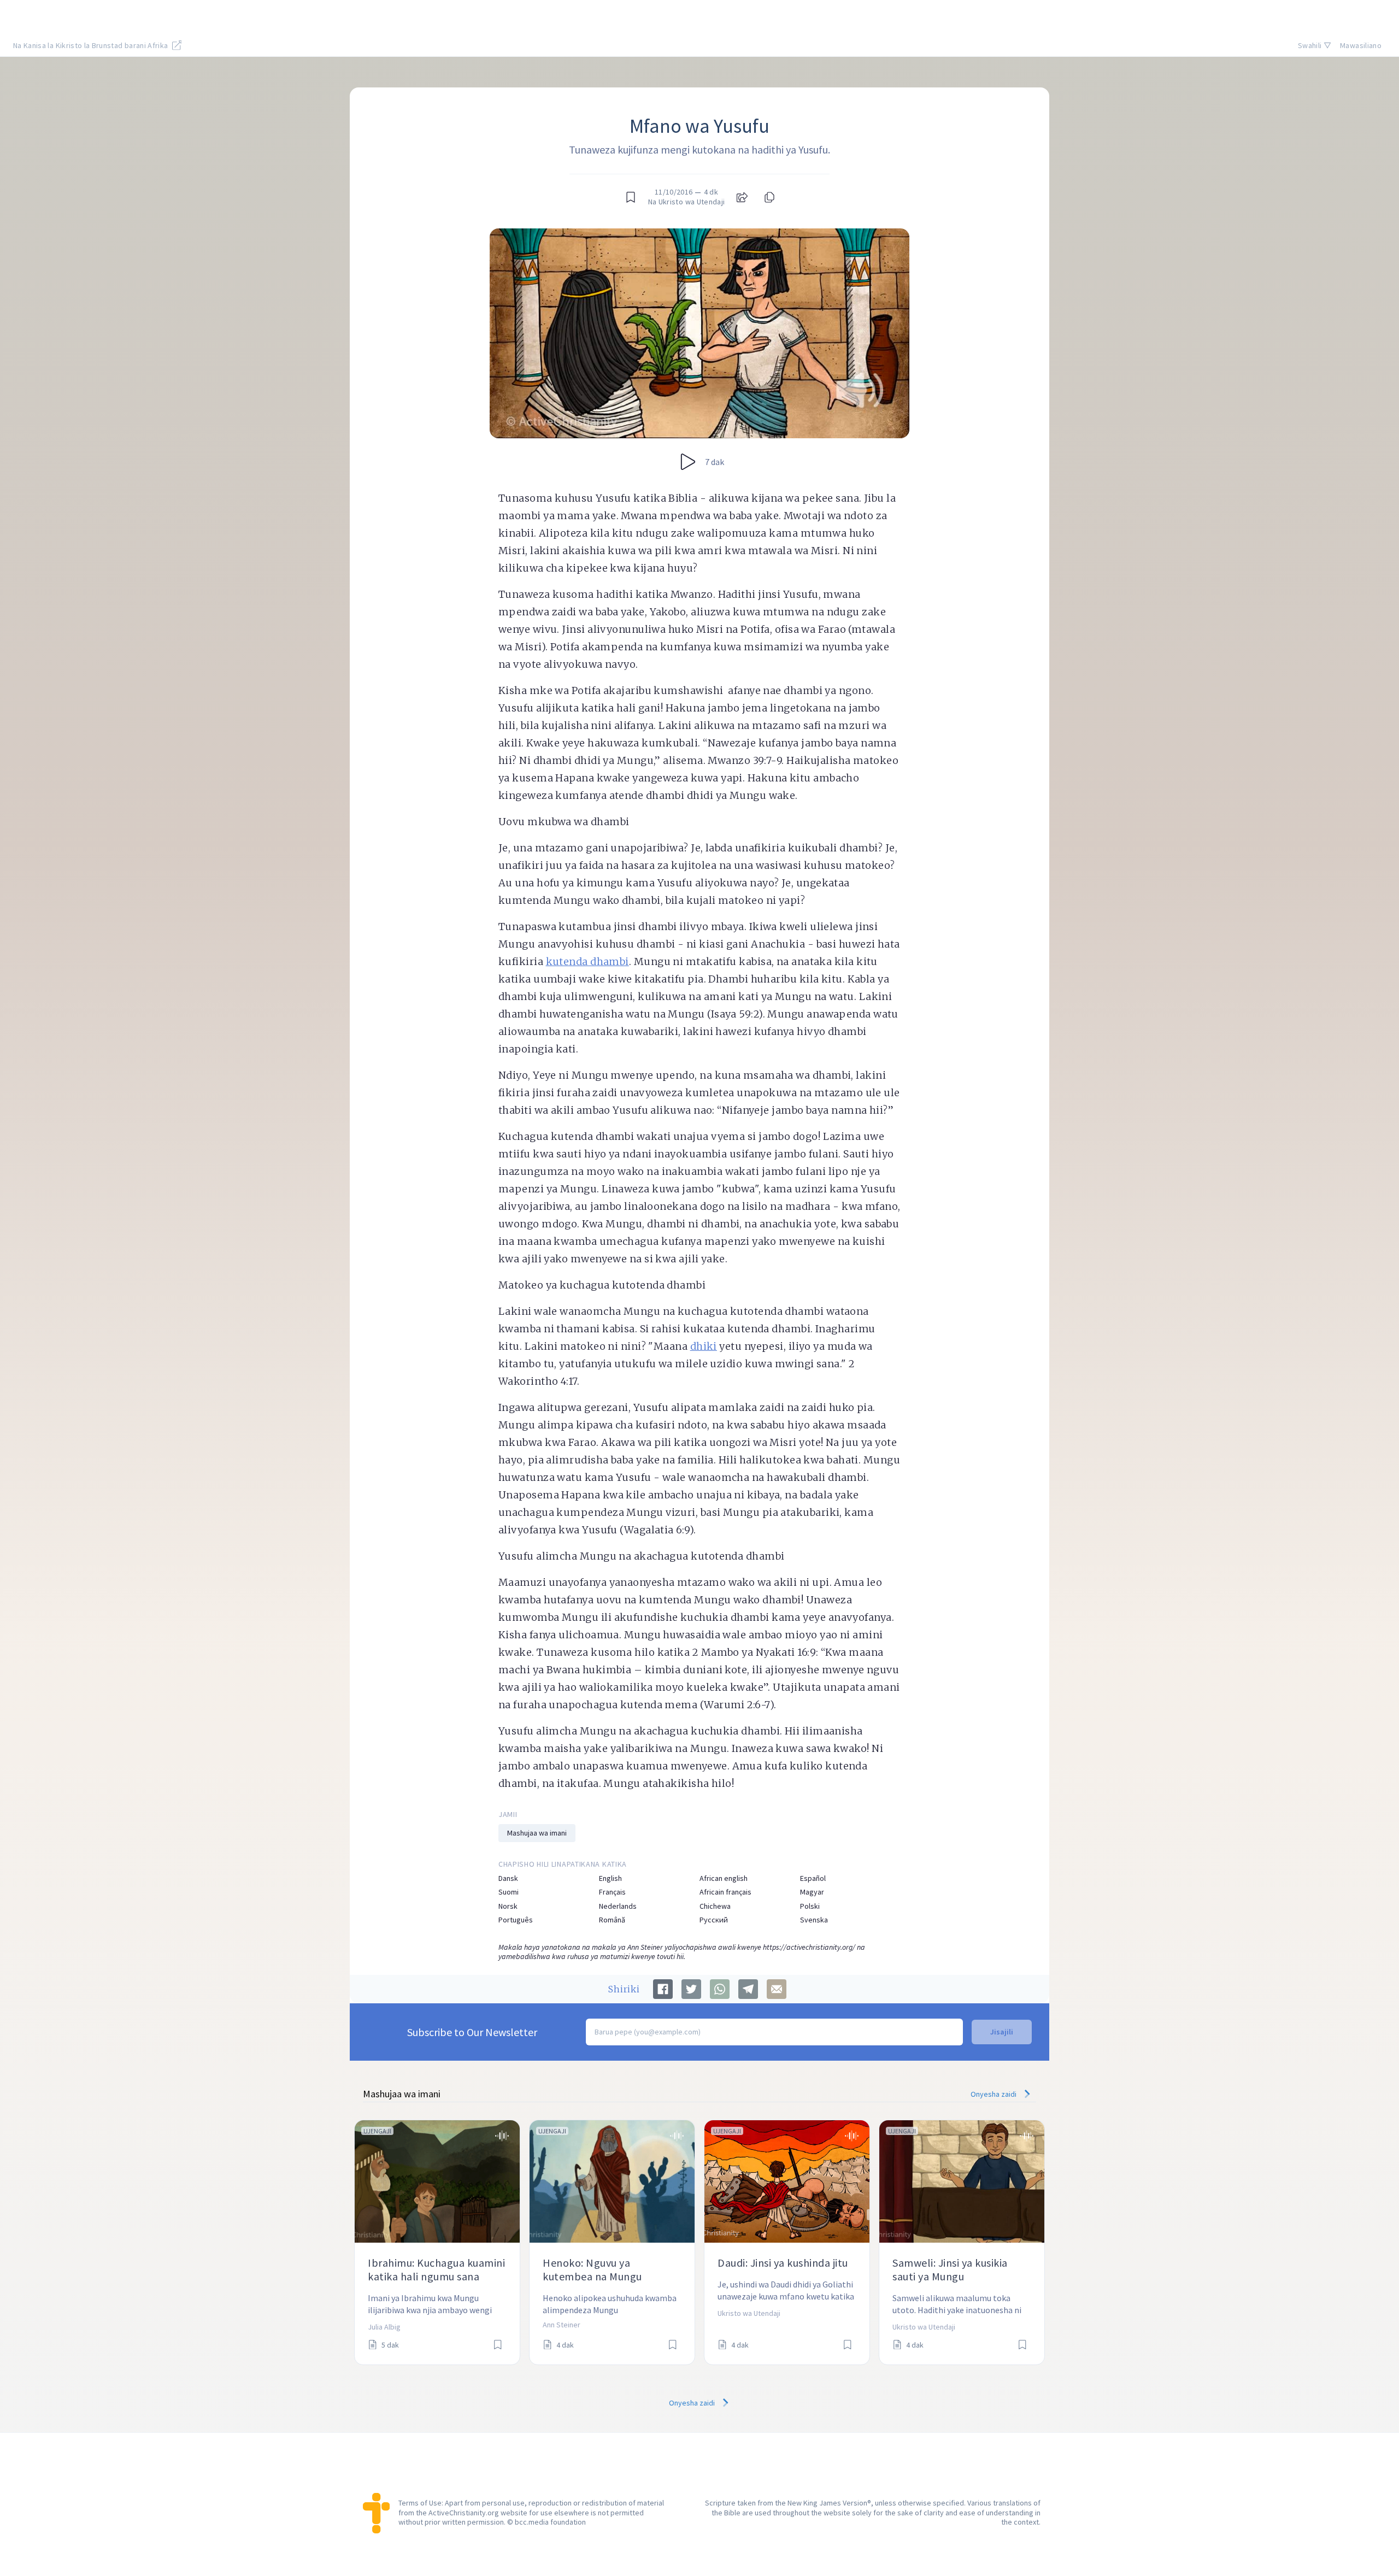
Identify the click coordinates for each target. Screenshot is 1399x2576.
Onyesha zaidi (994, 2094)
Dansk (508, 1878)
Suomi (509, 1892)
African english (724, 1878)
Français (612, 1892)
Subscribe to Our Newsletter (472, 2032)
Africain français (725, 1892)
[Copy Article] (768, 197)
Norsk (508, 1906)
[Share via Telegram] (748, 1989)
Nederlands (618, 1906)
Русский (714, 1920)
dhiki (704, 1346)
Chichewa (715, 1906)
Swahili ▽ (1315, 45)
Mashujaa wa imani (537, 1833)
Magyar (812, 1892)
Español (813, 1878)
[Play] (688, 462)
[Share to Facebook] (663, 1989)
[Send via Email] (777, 1989)
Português (516, 1920)
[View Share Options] (742, 197)
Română (612, 1920)
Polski (810, 1906)
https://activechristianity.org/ (809, 1947)
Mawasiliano (1361, 45)
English (610, 1878)
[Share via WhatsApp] (720, 1989)
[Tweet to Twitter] (691, 1989)
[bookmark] (631, 197)
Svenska (814, 1920)
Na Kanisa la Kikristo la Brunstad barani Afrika (92, 45)
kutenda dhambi (587, 961)
